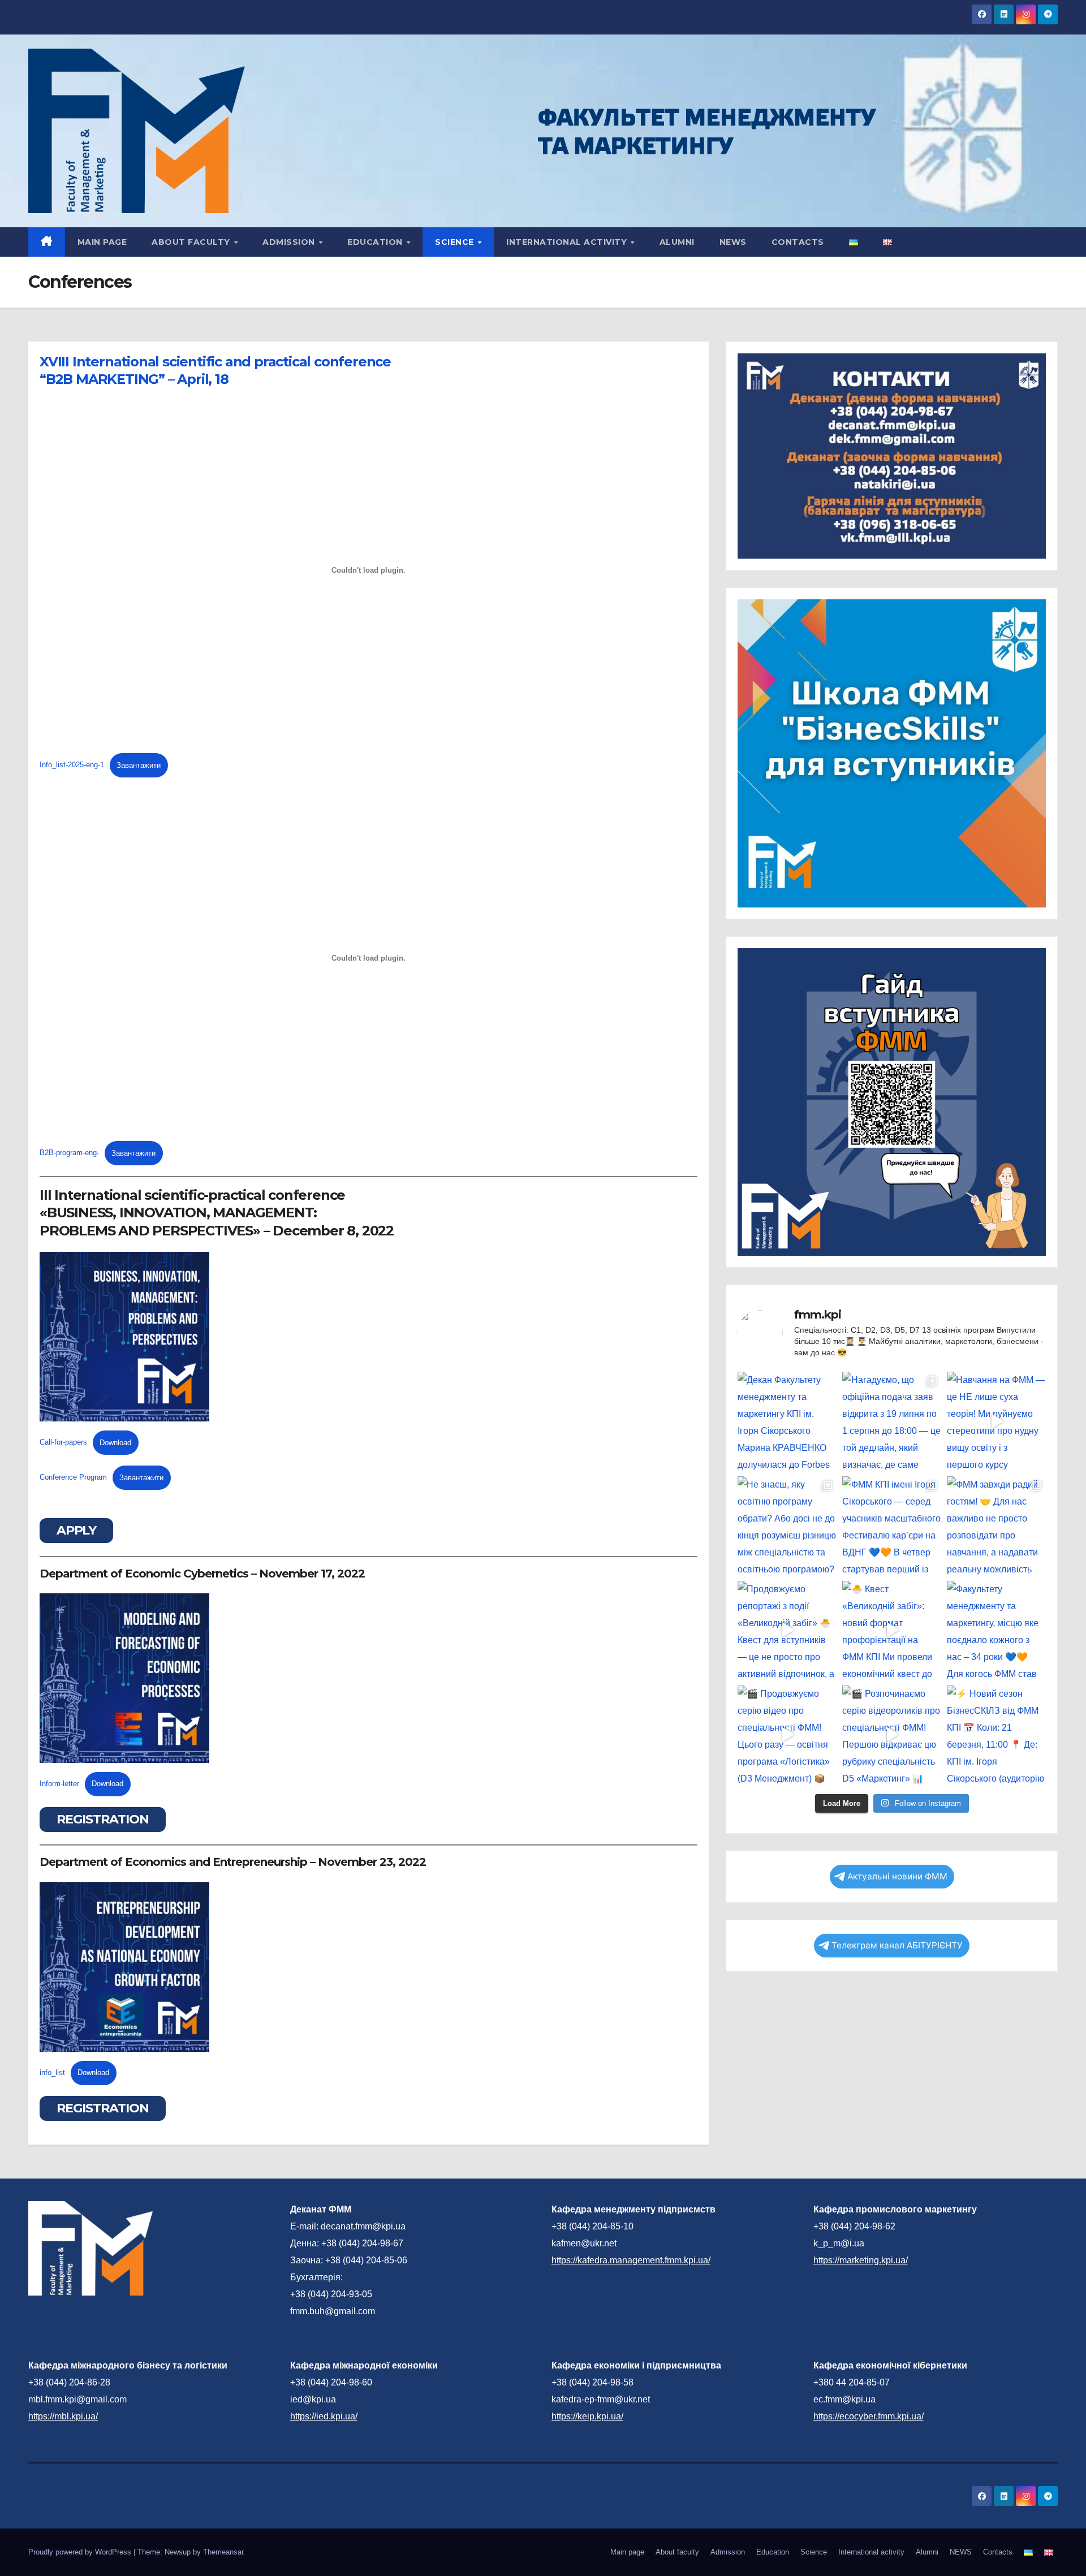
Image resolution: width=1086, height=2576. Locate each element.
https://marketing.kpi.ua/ (861, 2260)
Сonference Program (73, 1478)
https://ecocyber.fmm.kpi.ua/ (869, 2416)
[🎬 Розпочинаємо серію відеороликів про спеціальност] (892, 1735)
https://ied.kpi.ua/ (324, 2416)
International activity (568, 242)
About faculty (192, 242)
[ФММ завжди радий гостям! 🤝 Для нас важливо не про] (996, 1526)
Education (376, 242)
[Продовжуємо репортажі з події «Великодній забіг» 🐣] (787, 1630)
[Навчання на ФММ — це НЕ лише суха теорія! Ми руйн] (996, 1421)
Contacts (798, 242)
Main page (102, 242)
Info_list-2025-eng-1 (72, 765)
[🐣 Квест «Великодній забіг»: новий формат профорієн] (892, 1630)
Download (115, 1443)
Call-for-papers (63, 1443)
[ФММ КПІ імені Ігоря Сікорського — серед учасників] (892, 1526)
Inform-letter (59, 1784)
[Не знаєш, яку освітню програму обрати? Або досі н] (787, 1526)
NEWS (733, 242)
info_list (52, 2073)
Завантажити (139, 765)
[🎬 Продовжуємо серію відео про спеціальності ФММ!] (787, 1735)
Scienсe (456, 242)
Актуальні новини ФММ (897, 1876)
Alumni (677, 242)
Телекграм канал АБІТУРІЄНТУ (897, 1945)
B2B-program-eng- (69, 1153)
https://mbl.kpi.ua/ (63, 2416)
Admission (290, 242)
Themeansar (223, 2552)
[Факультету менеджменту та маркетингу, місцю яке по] (996, 1630)
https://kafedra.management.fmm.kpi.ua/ (631, 2260)
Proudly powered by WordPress (81, 2552)
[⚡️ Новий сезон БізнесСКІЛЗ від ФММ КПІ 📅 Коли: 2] (996, 1735)
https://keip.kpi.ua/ (587, 2416)
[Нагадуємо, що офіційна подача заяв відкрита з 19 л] (892, 1421)
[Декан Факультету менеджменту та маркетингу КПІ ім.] (787, 1421)
